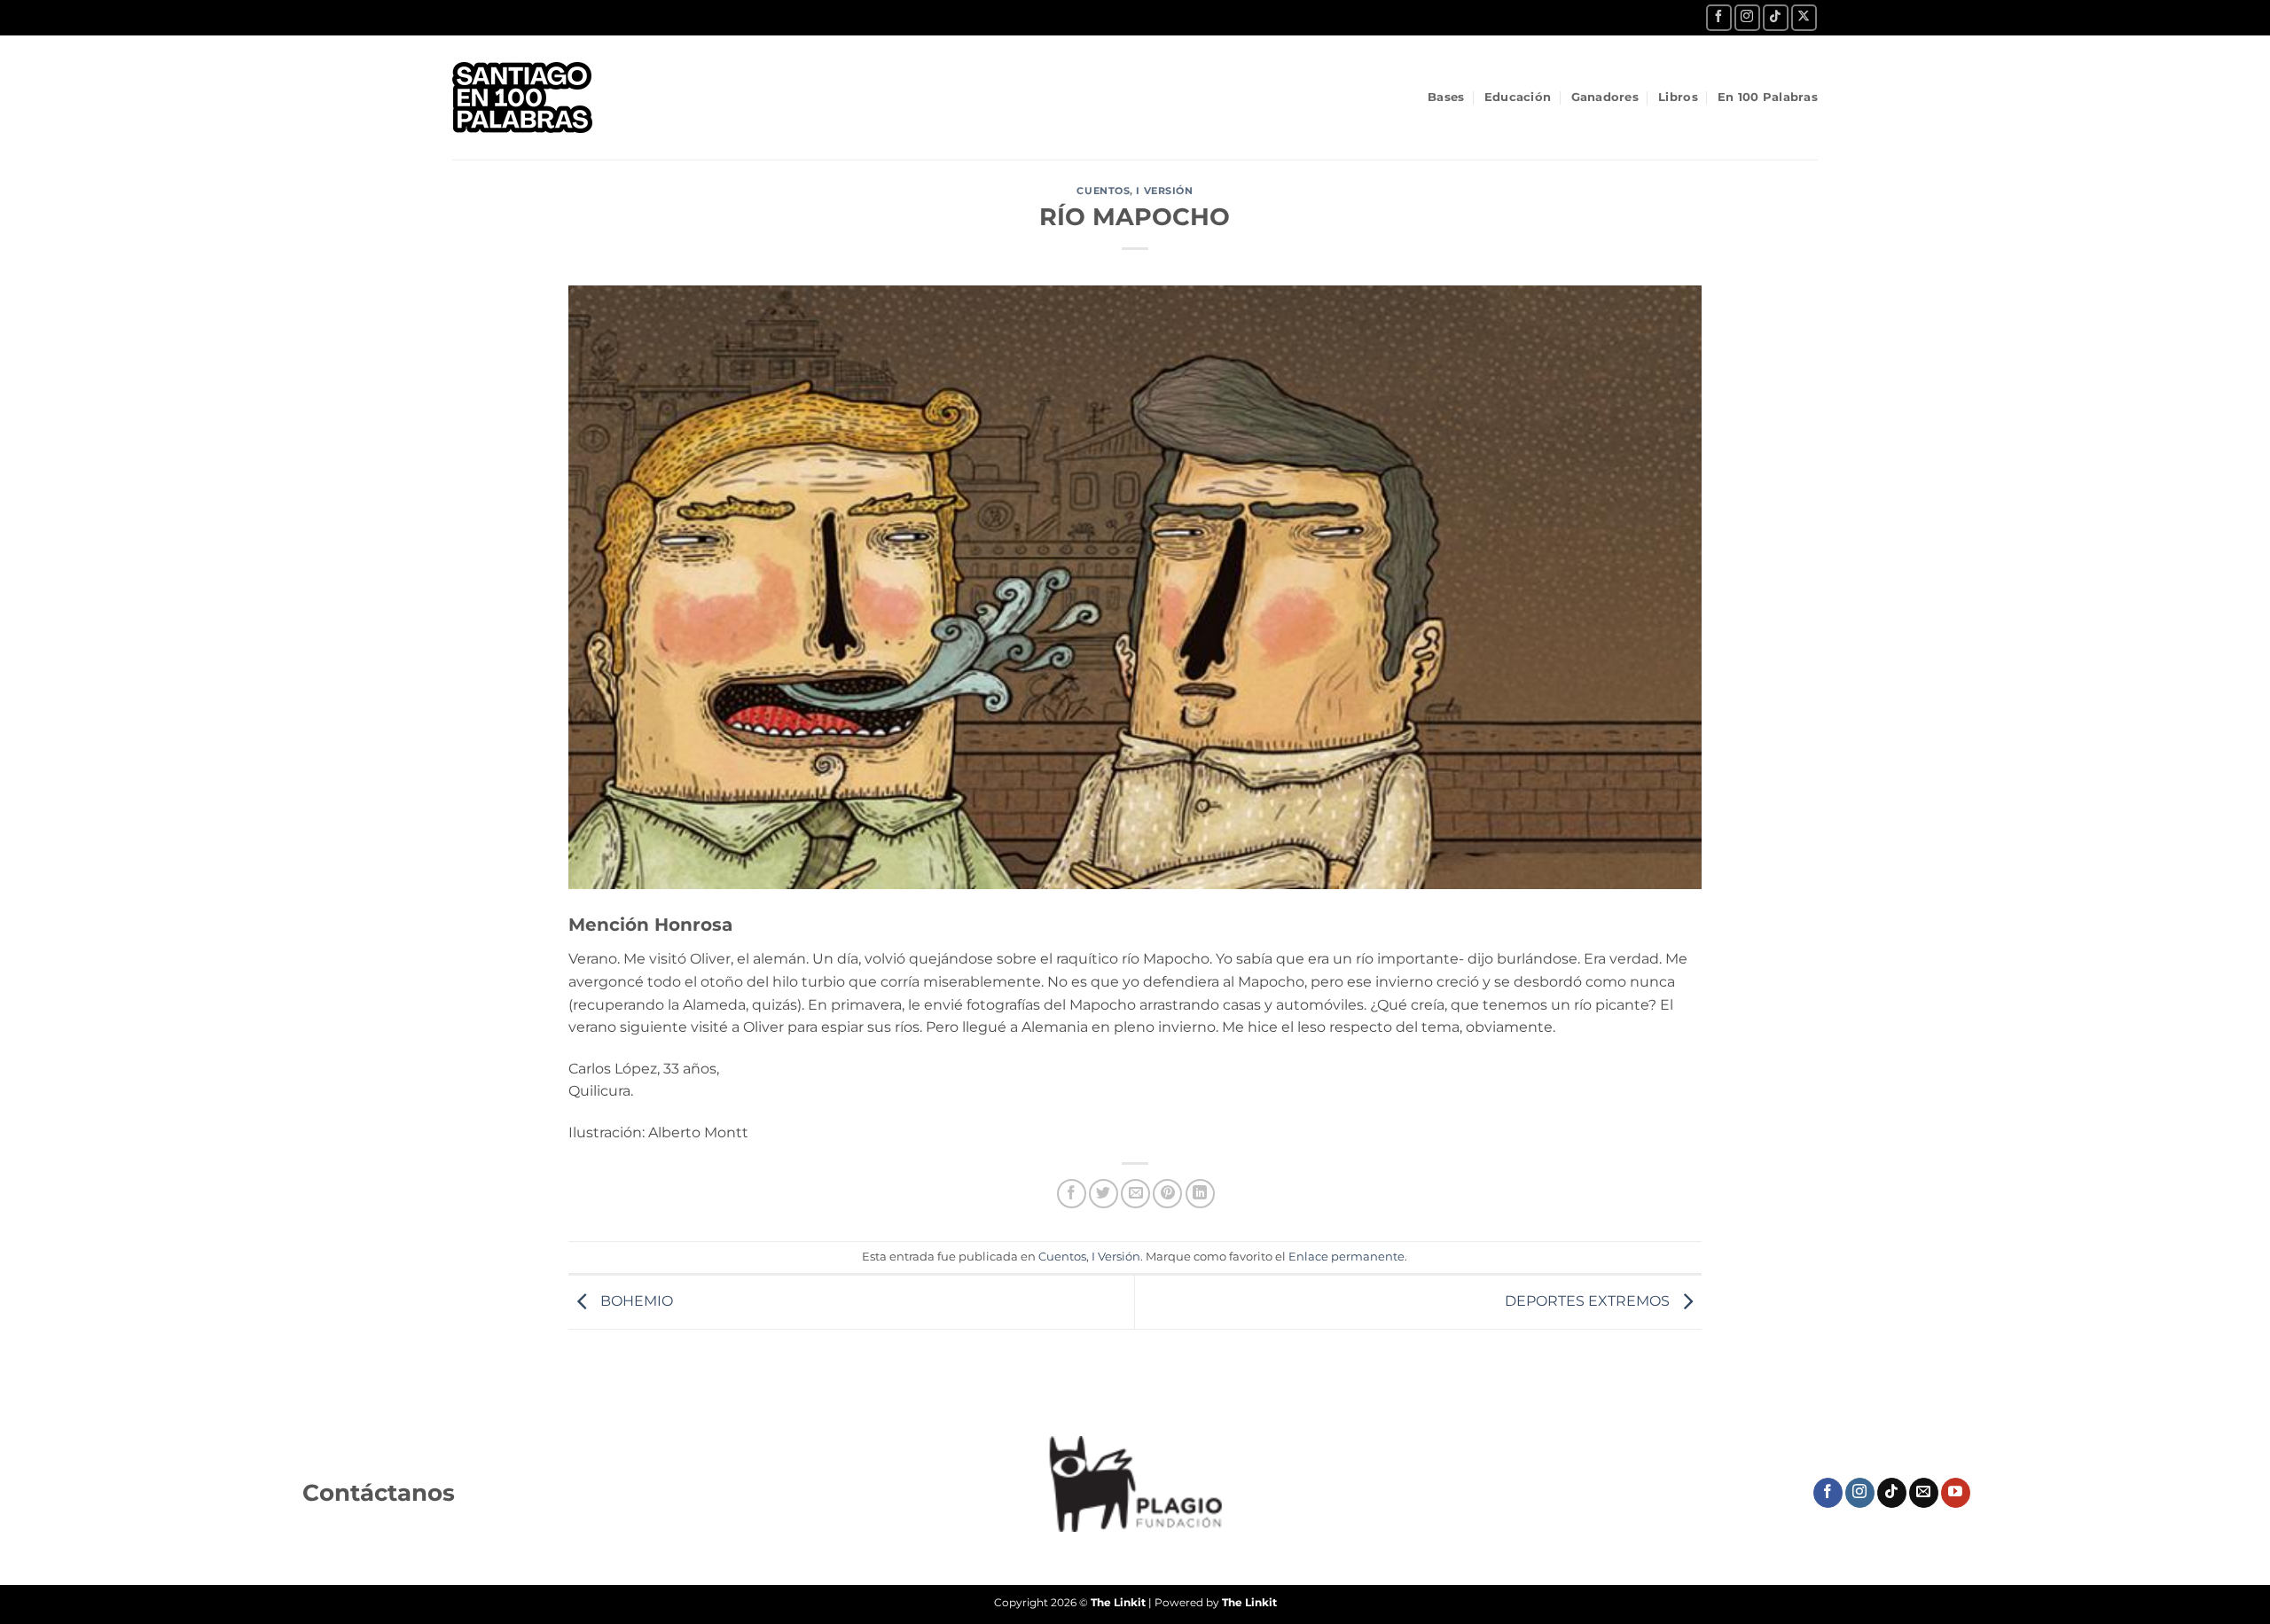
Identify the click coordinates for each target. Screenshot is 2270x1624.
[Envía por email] (1135, 1194)
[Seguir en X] (1804, 17)
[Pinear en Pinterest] (1167, 1194)
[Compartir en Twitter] (1104, 1194)
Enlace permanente (1346, 1257)
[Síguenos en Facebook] (1719, 17)
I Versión (1164, 191)
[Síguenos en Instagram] (1747, 17)
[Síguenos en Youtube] (1956, 1493)
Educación (1518, 97)
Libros (1678, 97)
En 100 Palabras (1768, 97)
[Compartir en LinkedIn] (1200, 1194)
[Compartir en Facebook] (1072, 1194)
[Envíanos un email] (1924, 1493)
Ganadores (1605, 97)
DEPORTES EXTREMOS (1589, 1301)
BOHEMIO (635, 1301)
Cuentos (1103, 191)
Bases (1446, 97)
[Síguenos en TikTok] (1776, 17)
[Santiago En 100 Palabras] (536, 98)
